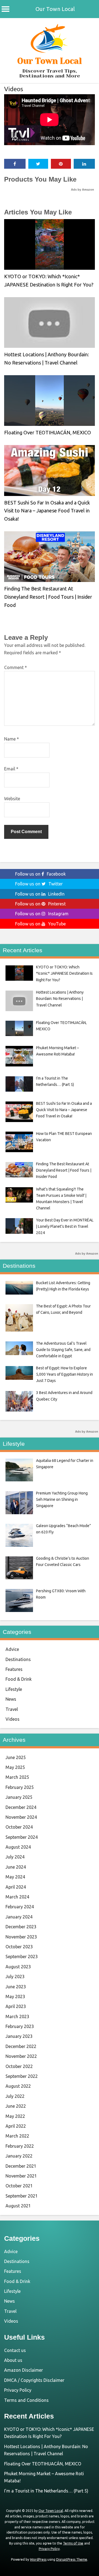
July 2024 (15, 1857)
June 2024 (16, 1867)
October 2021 (19, 2186)
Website (12, 799)
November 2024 (21, 1817)
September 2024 (22, 1837)
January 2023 (19, 2036)
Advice (12, 1649)
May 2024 (15, 1877)
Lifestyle (14, 1689)
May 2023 (15, 1996)
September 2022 (22, 2076)
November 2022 (21, 2056)
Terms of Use (73, 2543)
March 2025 (17, 1777)
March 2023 (17, 2016)
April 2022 (16, 2126)
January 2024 (19, 1917)
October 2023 (19, 1947)
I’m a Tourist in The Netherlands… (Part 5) (46, 2491)
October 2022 (19, 2066)
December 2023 (21, 1927)
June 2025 (16, 1757)
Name (12, 739)
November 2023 (21, 1937)
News (11, 1699)
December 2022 (21, 2046)
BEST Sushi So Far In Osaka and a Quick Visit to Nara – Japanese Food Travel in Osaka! (47, 511)
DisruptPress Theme (72, 2559)
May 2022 (15, 2116)
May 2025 (15, 1767)
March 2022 (17, 2136)
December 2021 (21, 2166)
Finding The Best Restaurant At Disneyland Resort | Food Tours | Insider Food (48, 597)
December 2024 (21, 1807)
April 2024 (16, 1887)
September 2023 (22, 1957)
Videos (14, 89)
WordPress (38, 2559)
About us (13, 2360)
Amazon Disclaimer (24, 2370)
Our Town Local (55, 9)
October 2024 (19, 1827)
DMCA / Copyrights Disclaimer (34, 2380)
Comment (16, 667)
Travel (12, 1709)
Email (11, 769)
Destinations (18, 1659)
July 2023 (15, 1977)
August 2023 (18, 1967)
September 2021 (22, 2196)
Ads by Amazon (82, 190)
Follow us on (40, 874)
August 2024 (18, 1847)
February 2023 (20, 2026)
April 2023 (16, 2006)
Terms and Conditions (26, 2400)
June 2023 (16, 1987)
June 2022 (16, 2106)
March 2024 (17, 1897)
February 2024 (20, 1907)
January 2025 (19, 1797)
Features (14, 1669)
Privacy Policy (18, 2390)
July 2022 (15, 2096)
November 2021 (21, 2176)
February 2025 (20, 1787)
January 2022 (19, 2156)
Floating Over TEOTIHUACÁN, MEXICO (48, 432)
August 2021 (18, 2206)
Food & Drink (19, 1679)
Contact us (15, 2350)
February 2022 (20, 2146)
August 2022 (18, 2086)
